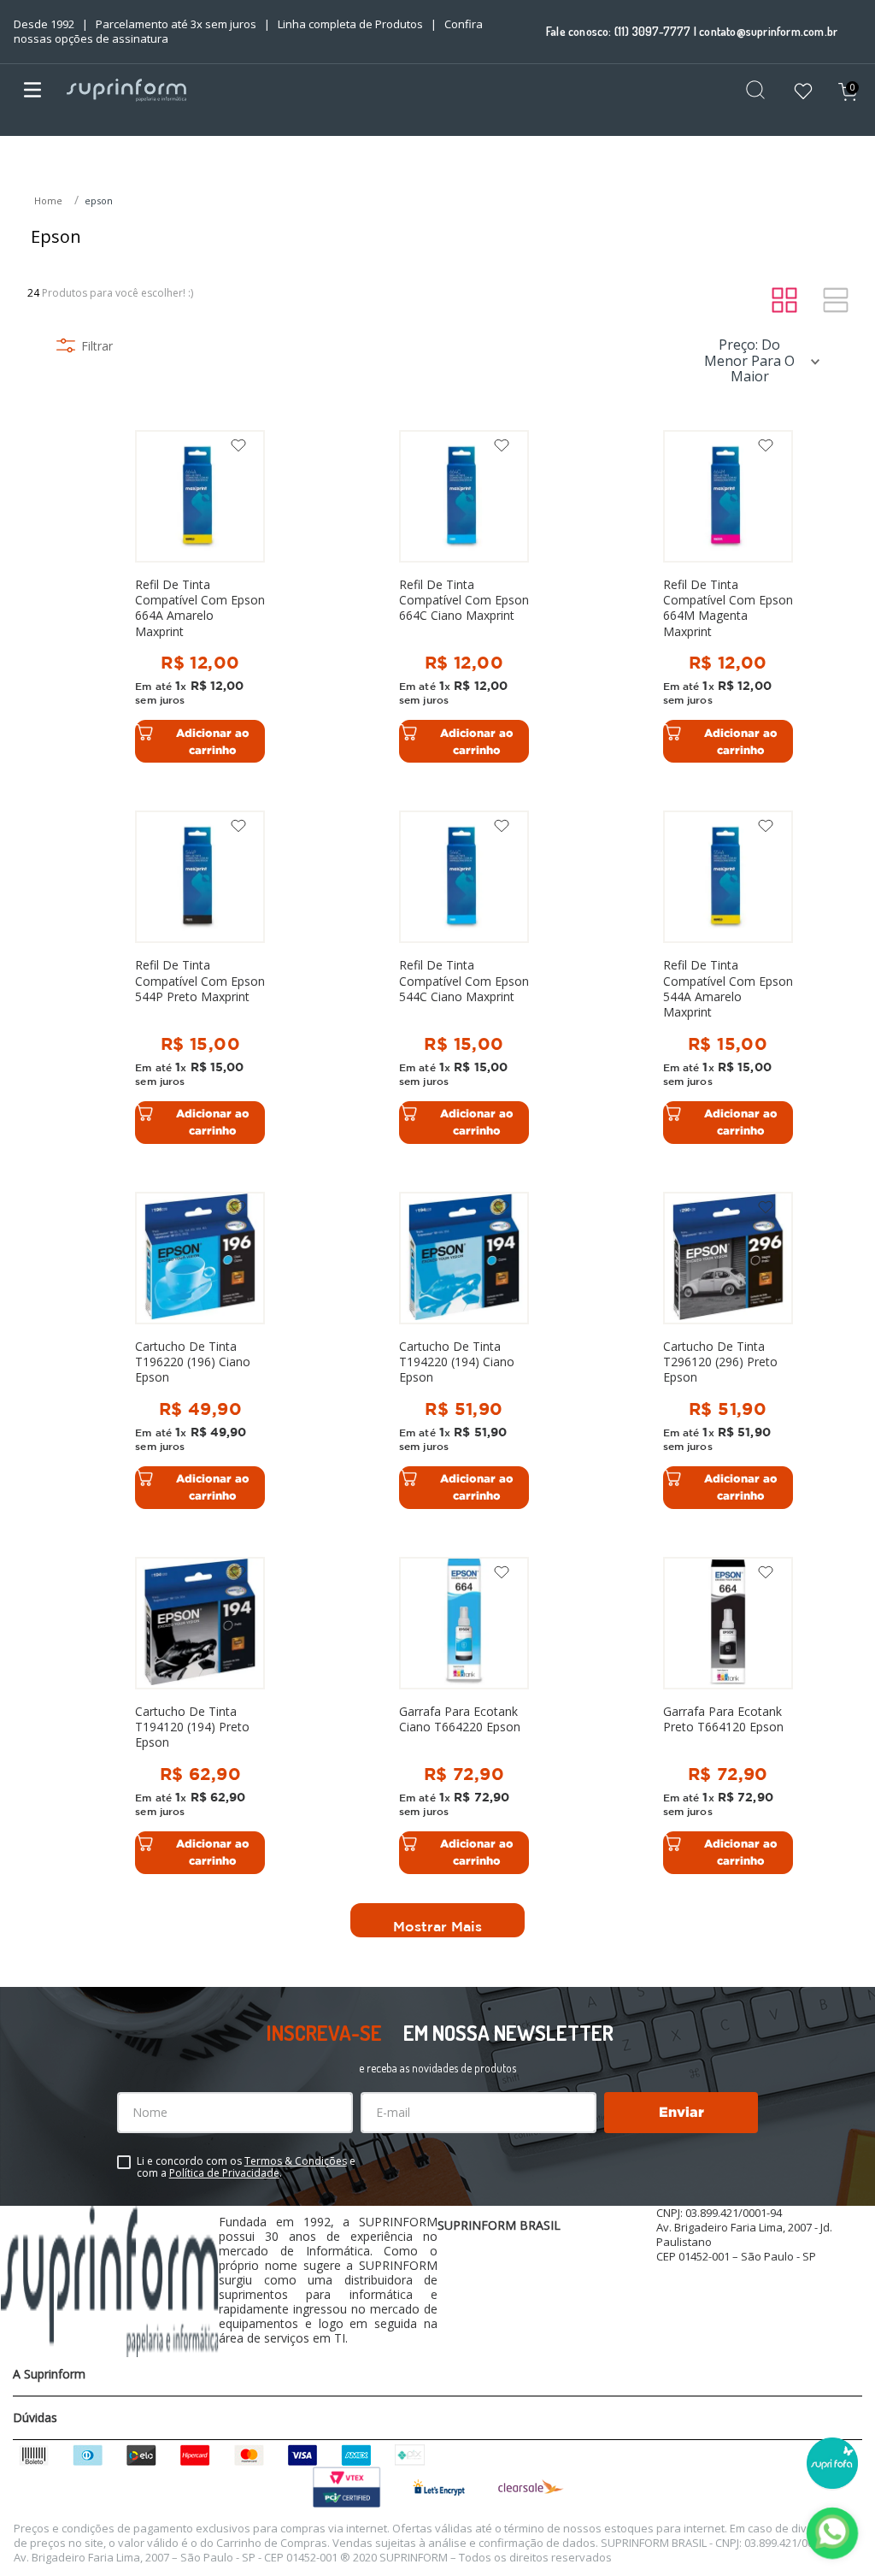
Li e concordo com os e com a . (246, 2167)
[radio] (784, 301)
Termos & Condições (296, 2161)
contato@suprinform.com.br (768, 31)
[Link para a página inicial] (50, 201)
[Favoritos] (803, 93)
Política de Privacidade (224, 2173)
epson (99, 200)
